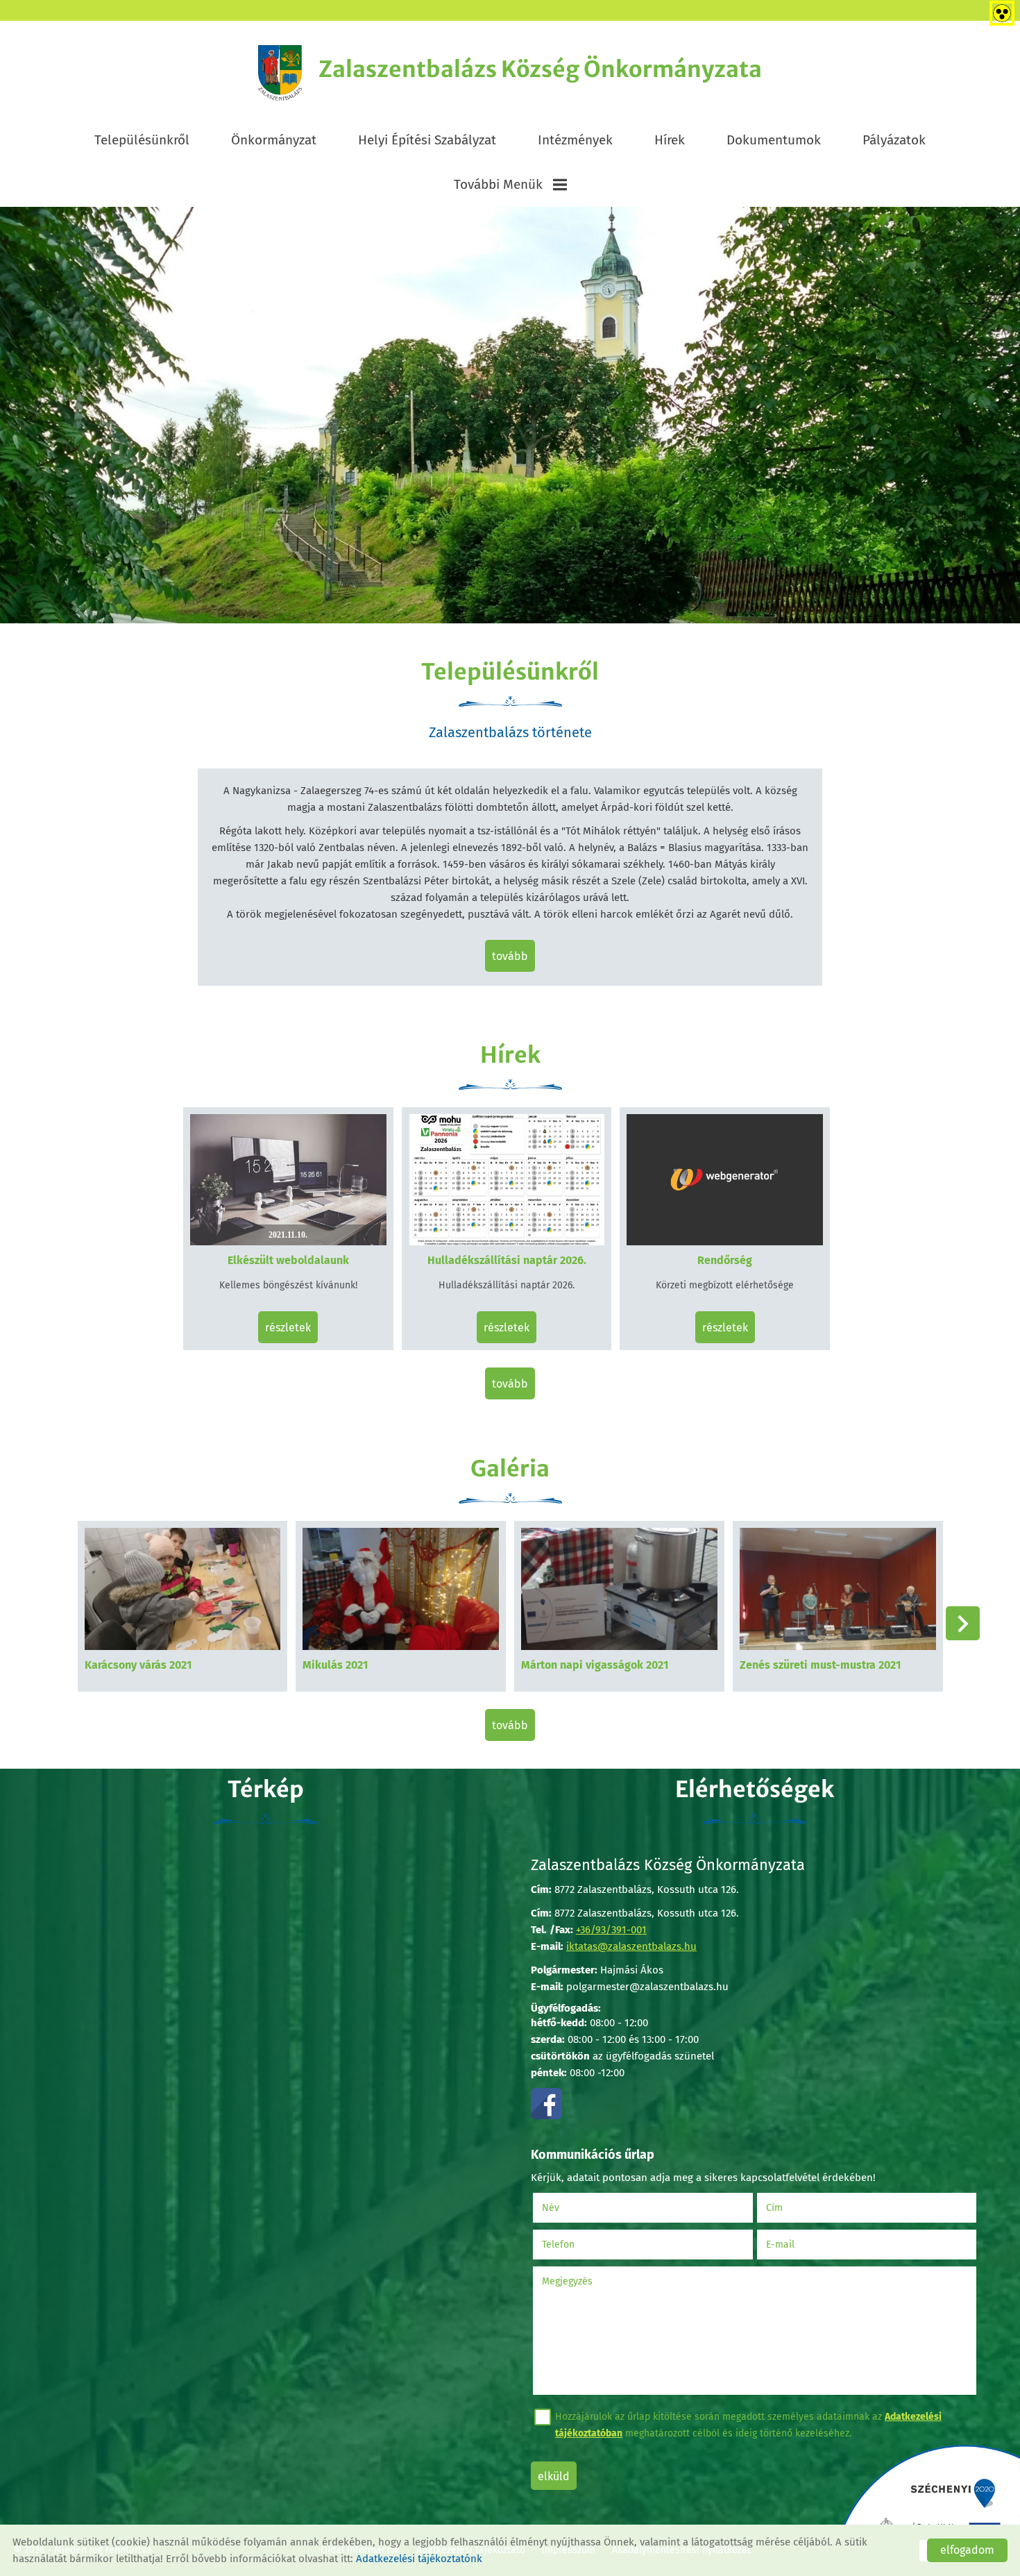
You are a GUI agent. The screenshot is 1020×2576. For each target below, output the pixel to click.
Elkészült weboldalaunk (288, 1260)
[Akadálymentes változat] (999, 10)
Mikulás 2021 (335, 1665)
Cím (774, 2208)
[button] (963, 1623)
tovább (510, 956)
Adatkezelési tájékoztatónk (419, 2559)
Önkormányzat (274, 140)
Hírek (670, 140)
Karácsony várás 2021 (138, 1665)
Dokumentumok (774, 140)
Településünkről (142, 140)
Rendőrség (725, 1260)
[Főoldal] (280, 73)
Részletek (288, 1328)
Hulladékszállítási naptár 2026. (507, 1260)
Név (568, 2208)
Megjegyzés (567, 2281)
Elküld (554, 2476)
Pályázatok (894, 140)
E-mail (798, 2245)
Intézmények (575, 140)
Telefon (576, 2245)
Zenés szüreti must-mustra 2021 (820, 1665)
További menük (498, 184)
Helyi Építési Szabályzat (427, 140)
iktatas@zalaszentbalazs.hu (631, 1946)
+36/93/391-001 (611, 1930)
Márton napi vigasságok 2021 (595, 1665)
